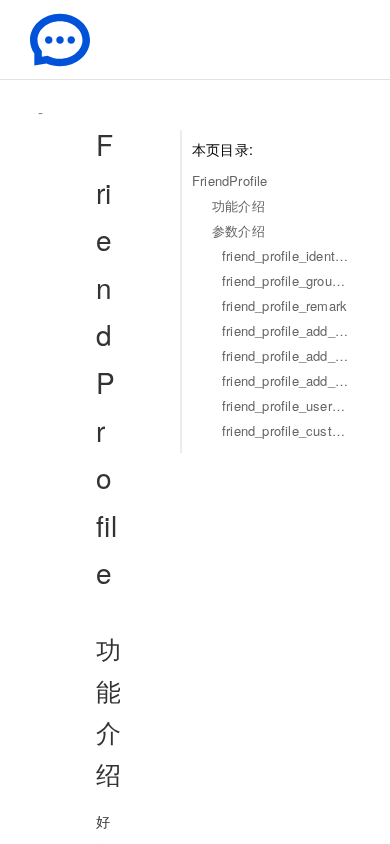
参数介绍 (238, 230)
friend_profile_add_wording (286, 330)
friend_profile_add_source (286, 355)
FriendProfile (230, 180)
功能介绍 (238, 205)
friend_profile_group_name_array (286, 280)
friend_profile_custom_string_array (286, 430)
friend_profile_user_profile (286, 405)
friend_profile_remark (284, 305)
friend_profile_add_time (286, 380)
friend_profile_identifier (286, 255)
